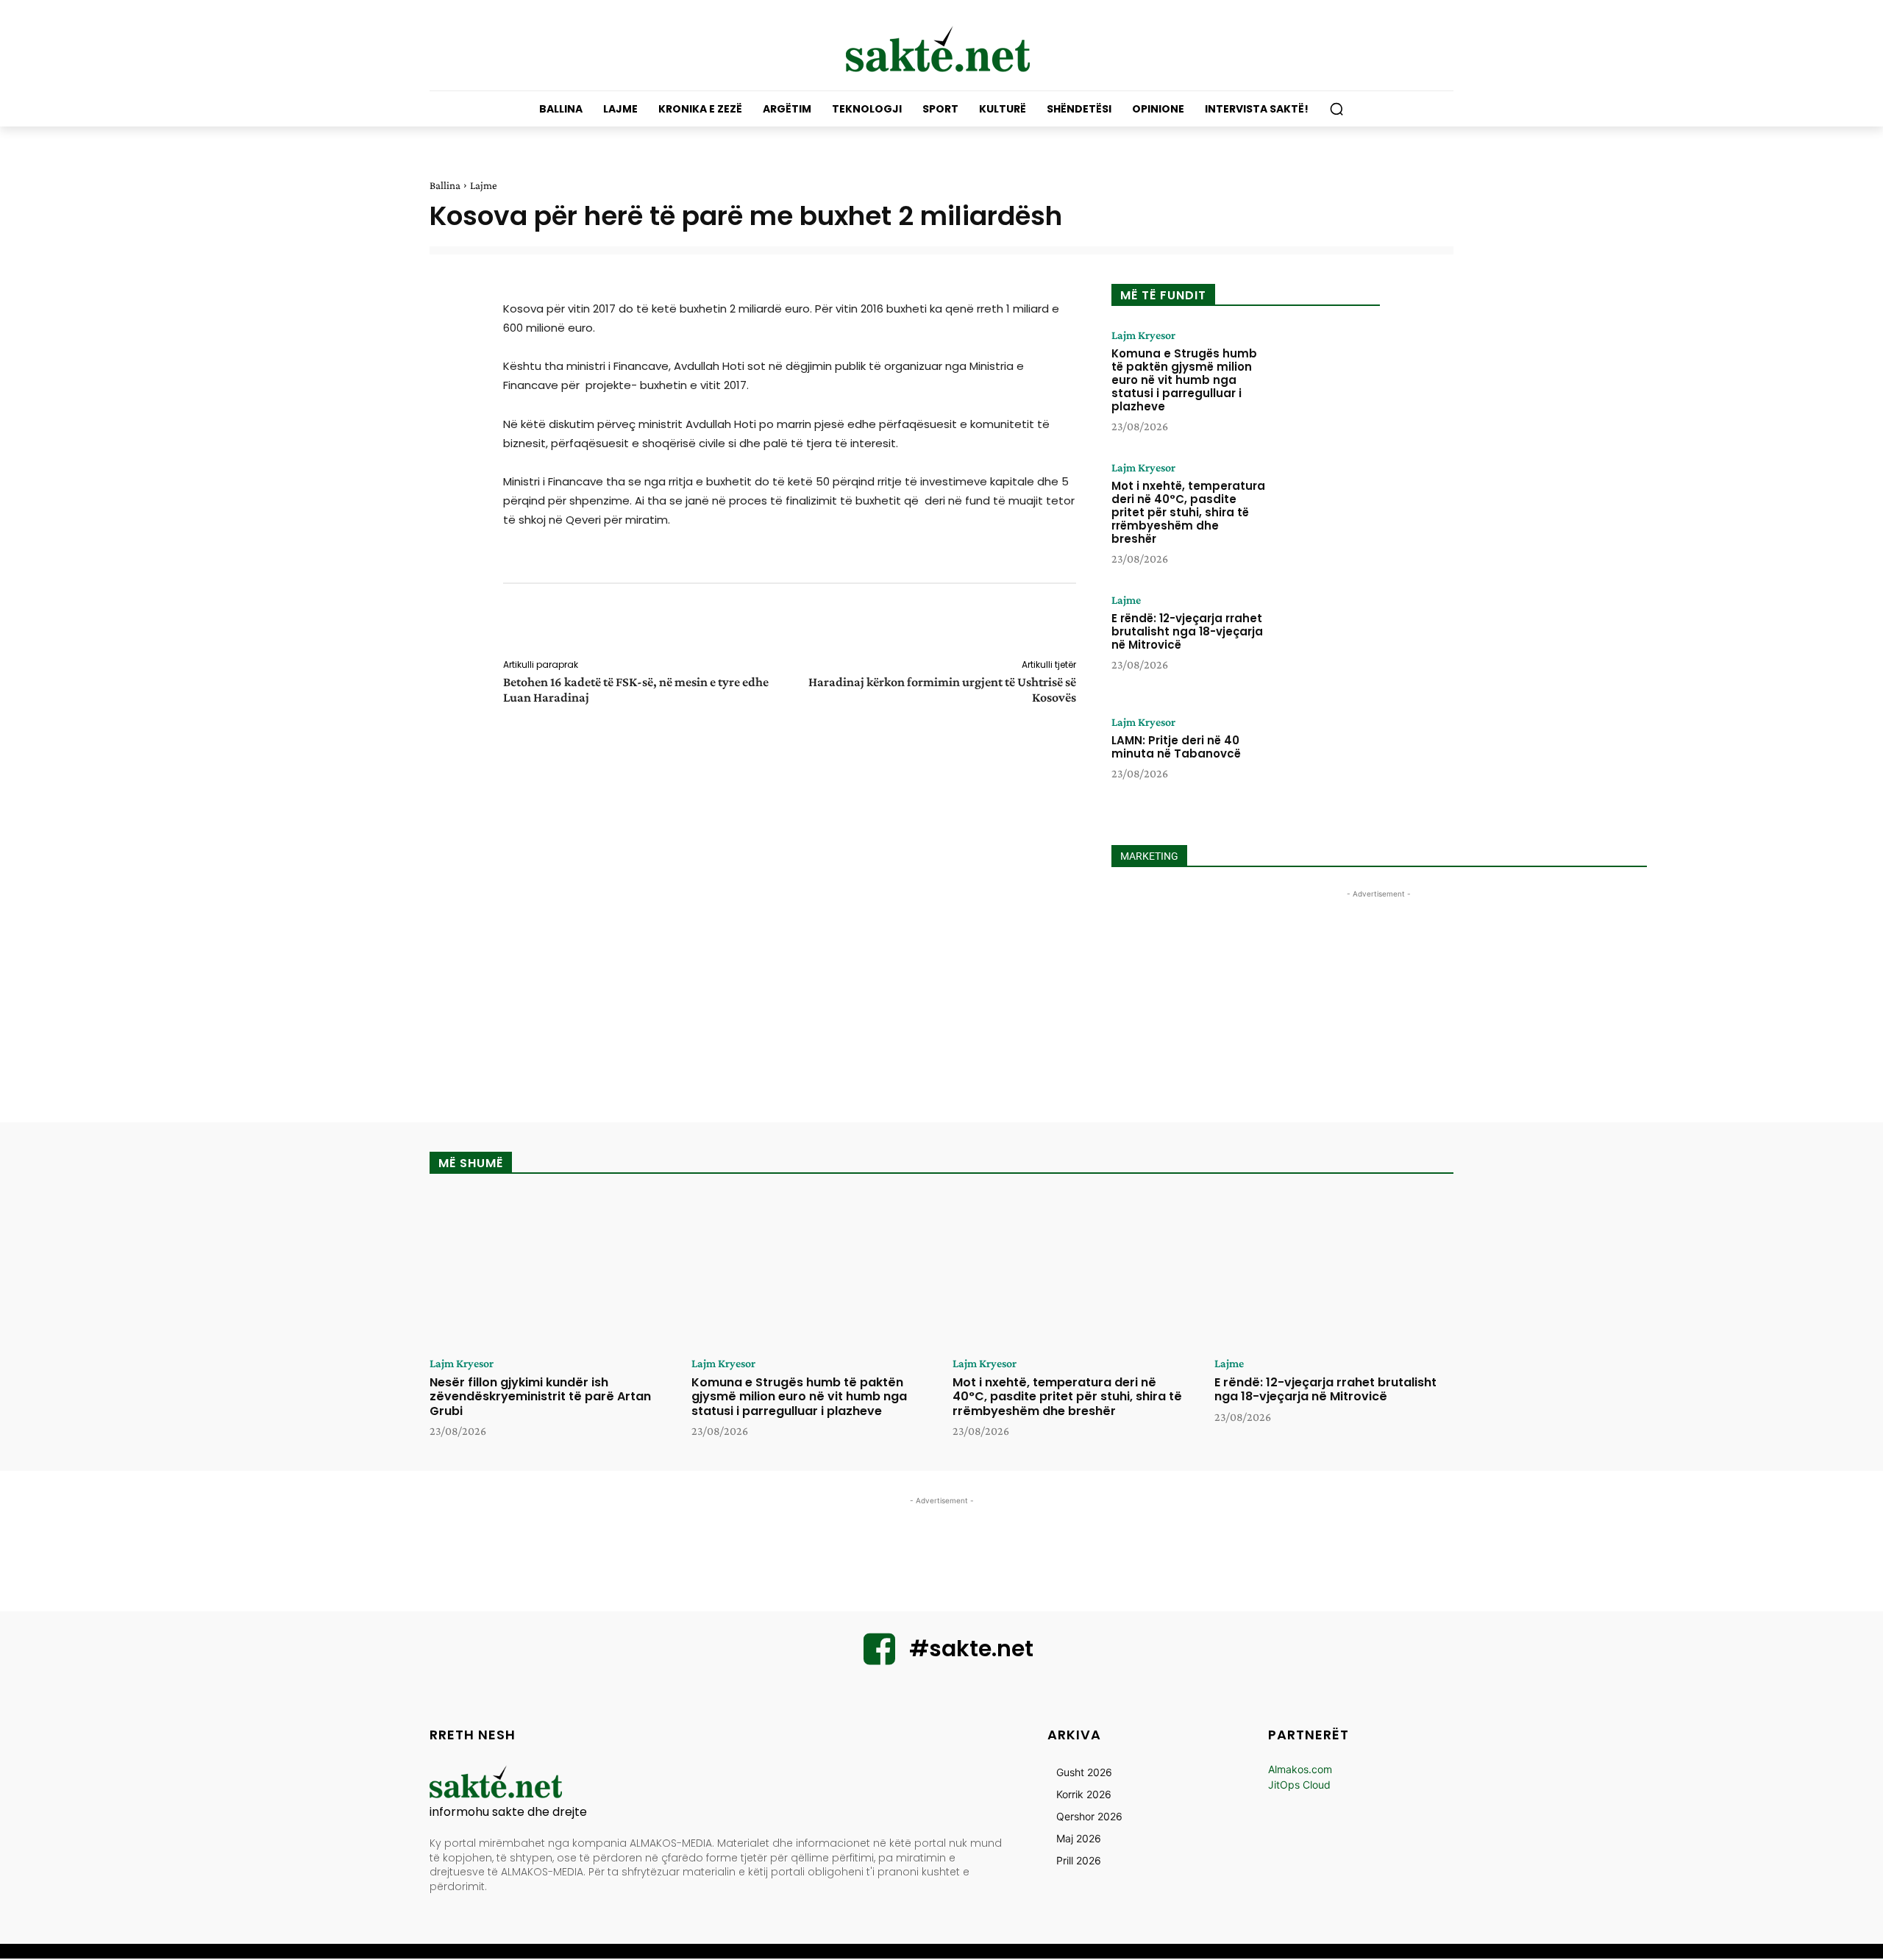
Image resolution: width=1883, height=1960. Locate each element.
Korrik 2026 (1084, 1794)
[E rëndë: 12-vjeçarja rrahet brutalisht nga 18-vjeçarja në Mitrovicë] (1326, 640)
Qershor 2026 (1089, 1816)
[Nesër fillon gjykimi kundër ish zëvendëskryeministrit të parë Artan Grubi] (549, 1271)
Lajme (484, 185)
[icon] (880, 1658)
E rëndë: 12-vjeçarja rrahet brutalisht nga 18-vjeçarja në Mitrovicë (1187, 631)
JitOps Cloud (1299, 1785)
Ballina (445, 185)
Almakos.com (1300, 1769)
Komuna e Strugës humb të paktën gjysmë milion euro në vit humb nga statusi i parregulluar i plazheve (1184, 380)
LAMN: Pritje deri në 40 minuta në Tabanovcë (1176, 747)
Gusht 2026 (1084, 1772)
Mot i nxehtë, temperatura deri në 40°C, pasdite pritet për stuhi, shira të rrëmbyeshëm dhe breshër (1188, 512)
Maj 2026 (1079, 1838)
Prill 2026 (1079, 1860)
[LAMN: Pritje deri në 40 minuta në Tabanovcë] (1326, 762)
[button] (1336, 109)
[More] (1086, 624)
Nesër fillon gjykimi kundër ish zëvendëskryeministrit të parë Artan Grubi (540, 1396)
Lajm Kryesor (1143, 335)
